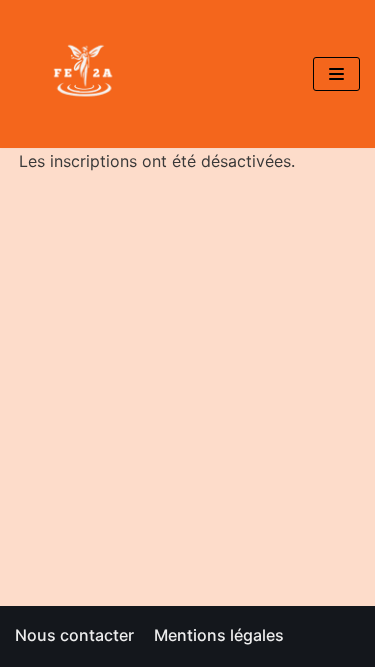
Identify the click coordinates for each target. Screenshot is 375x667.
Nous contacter (74, 635)
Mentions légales (219, 635)
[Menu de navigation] (336, 74)
